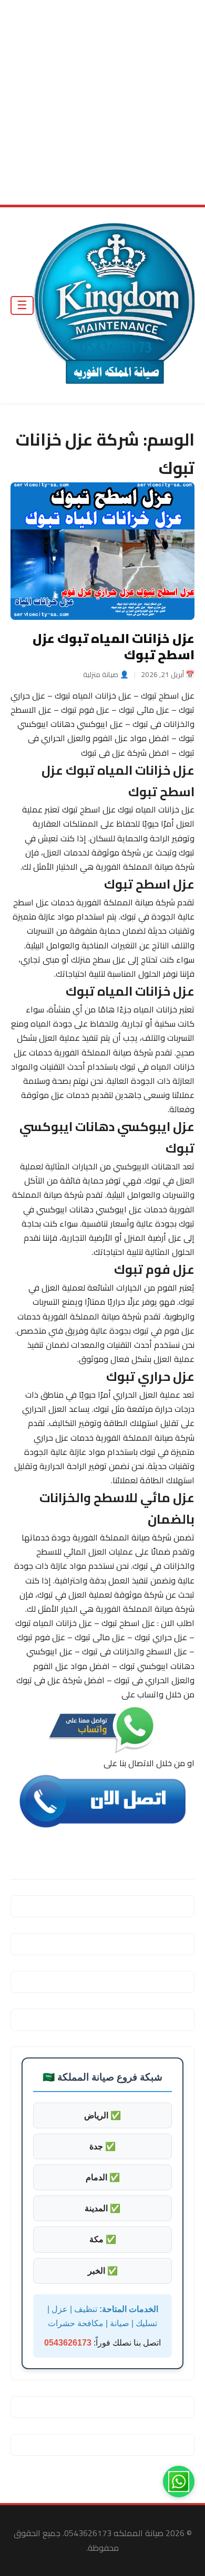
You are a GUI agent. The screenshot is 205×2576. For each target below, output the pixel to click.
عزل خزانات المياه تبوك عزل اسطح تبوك (114, 647)
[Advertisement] (102, 102)
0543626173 (68, 2343)
